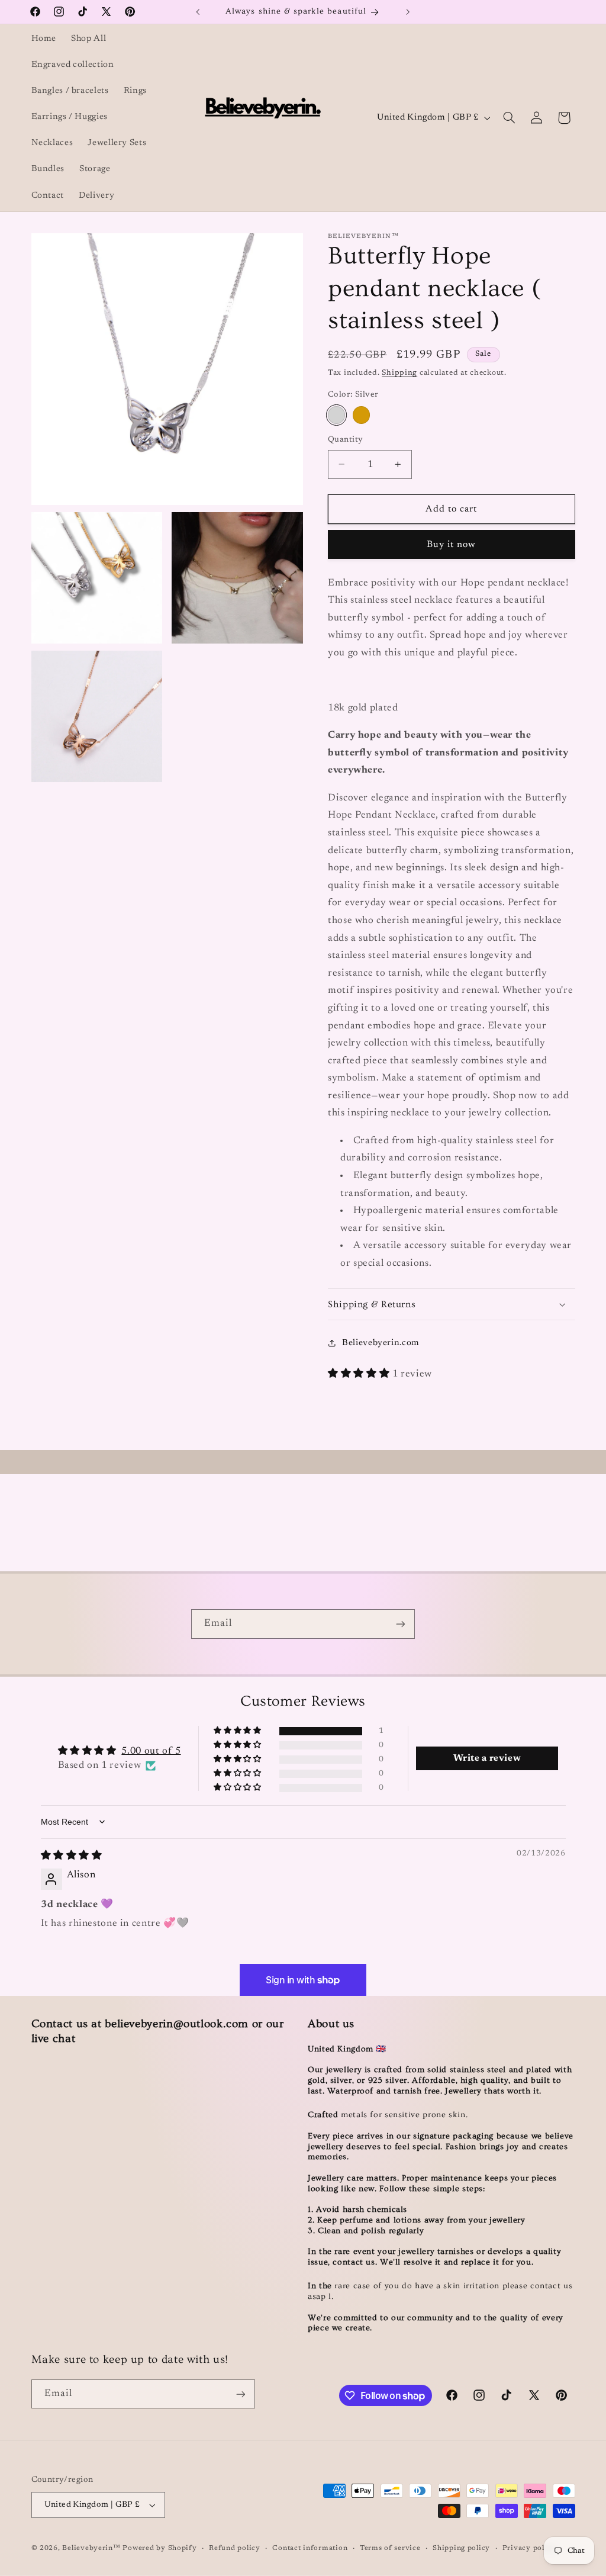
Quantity (345, 440)
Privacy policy (529, 2548)
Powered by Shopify (159, 2548)
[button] (509, 118)
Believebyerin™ (91, 2548)
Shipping (399, 373)
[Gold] (361, 415)
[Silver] (336, 415)
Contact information (310, 2548)
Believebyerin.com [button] (381, 1343)
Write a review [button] (487, 1758)
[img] (72, 1856)
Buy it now (452, 545)
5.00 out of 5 (151, 1751)
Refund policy (235, 2548)
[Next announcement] (408, 12)
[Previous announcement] (198, 12)
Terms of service (390, 2548)
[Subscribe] (401, 1624)
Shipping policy (461, 2548)
